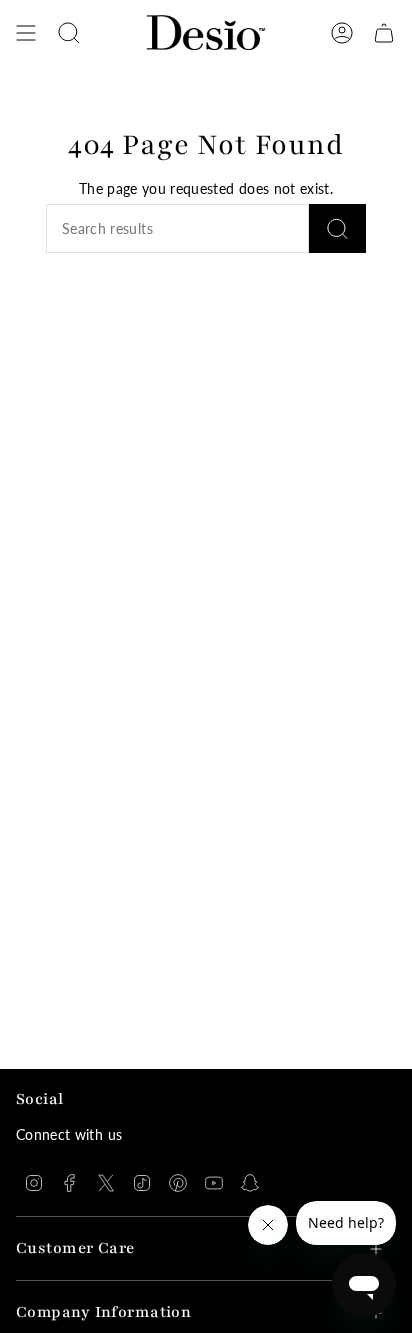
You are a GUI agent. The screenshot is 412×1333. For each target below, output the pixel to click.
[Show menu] (26, 33)
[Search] (337, 228)
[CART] (384, 33)
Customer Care (75, 1248)
